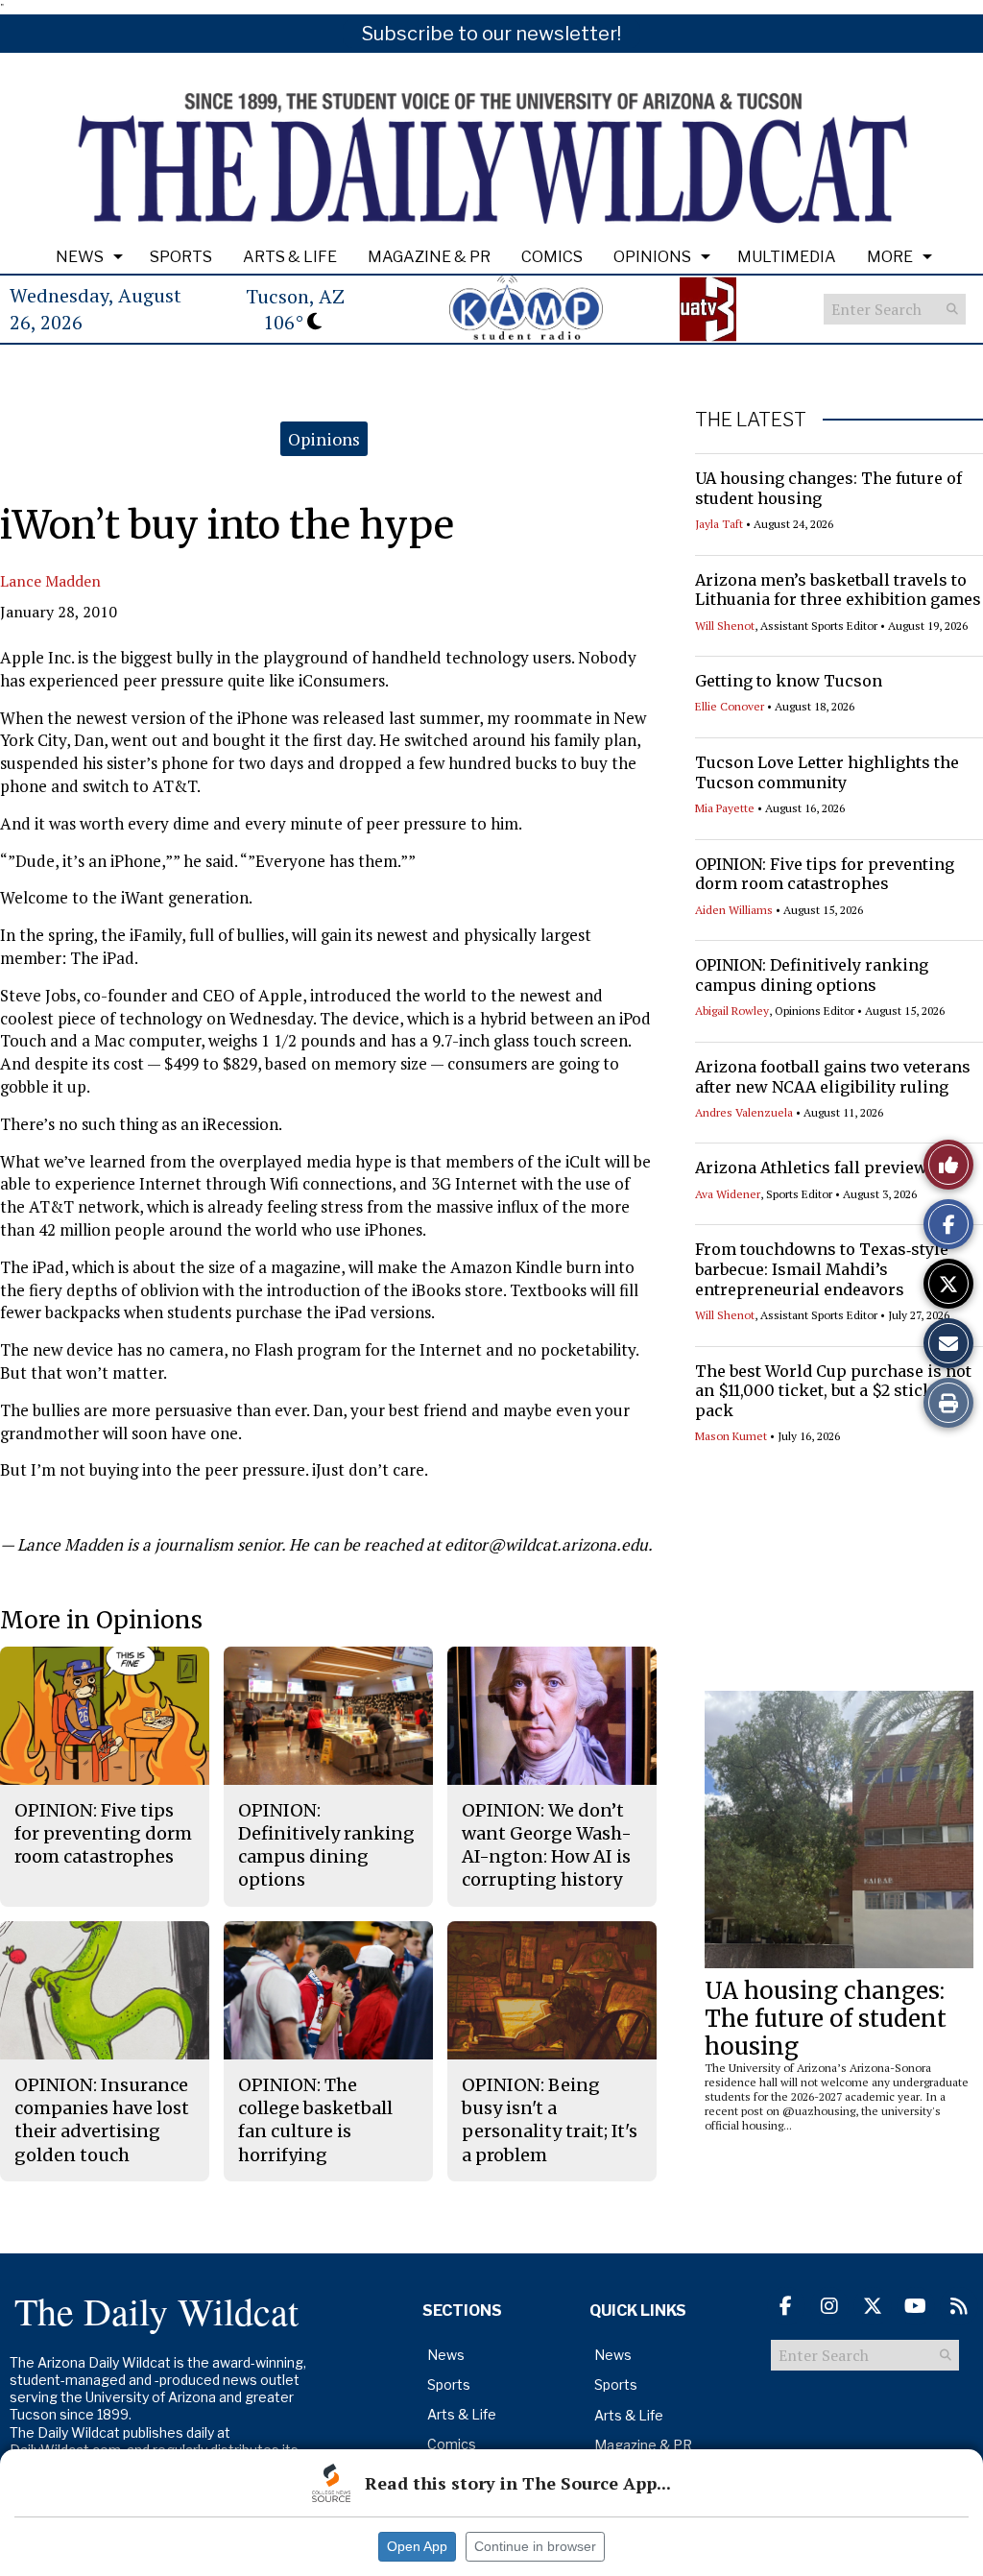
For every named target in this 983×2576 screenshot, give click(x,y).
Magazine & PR (429, 257)
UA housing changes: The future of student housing (826, 2019)
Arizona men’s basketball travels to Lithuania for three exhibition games (838, 590)
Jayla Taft (719, 524)
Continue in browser (535, 2546)
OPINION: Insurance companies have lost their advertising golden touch (102, 2120)
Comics (552, 257)
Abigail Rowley (732, 1011)
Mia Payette (725, 808)
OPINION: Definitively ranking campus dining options (812, 975)
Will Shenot (725, 626)
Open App (417, 2546)
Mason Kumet (731, 1436)
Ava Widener (728, 1194)
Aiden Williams (734, 910)
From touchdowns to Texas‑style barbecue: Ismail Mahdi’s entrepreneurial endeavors (822, 1269)
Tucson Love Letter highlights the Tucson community (827, 772)
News (80, 257)
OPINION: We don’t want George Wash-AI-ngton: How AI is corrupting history (547, 1845)
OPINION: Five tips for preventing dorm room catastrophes (825, 874)
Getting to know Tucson (789, 681)
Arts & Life (290, 257)
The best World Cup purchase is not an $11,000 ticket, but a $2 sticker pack (833, 1391)
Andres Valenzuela (744, 1112)
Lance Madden (50, 581)
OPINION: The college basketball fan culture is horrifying (315, 2120)
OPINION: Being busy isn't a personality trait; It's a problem (550, 2120)
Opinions (652, 257)
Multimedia (787, 257)
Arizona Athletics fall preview (811, 1168)
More (890, 257)
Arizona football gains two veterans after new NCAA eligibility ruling (833, 1077)
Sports (181, 257)
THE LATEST (751, 420)
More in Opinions (101, 1620)
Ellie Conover (730, 706)
